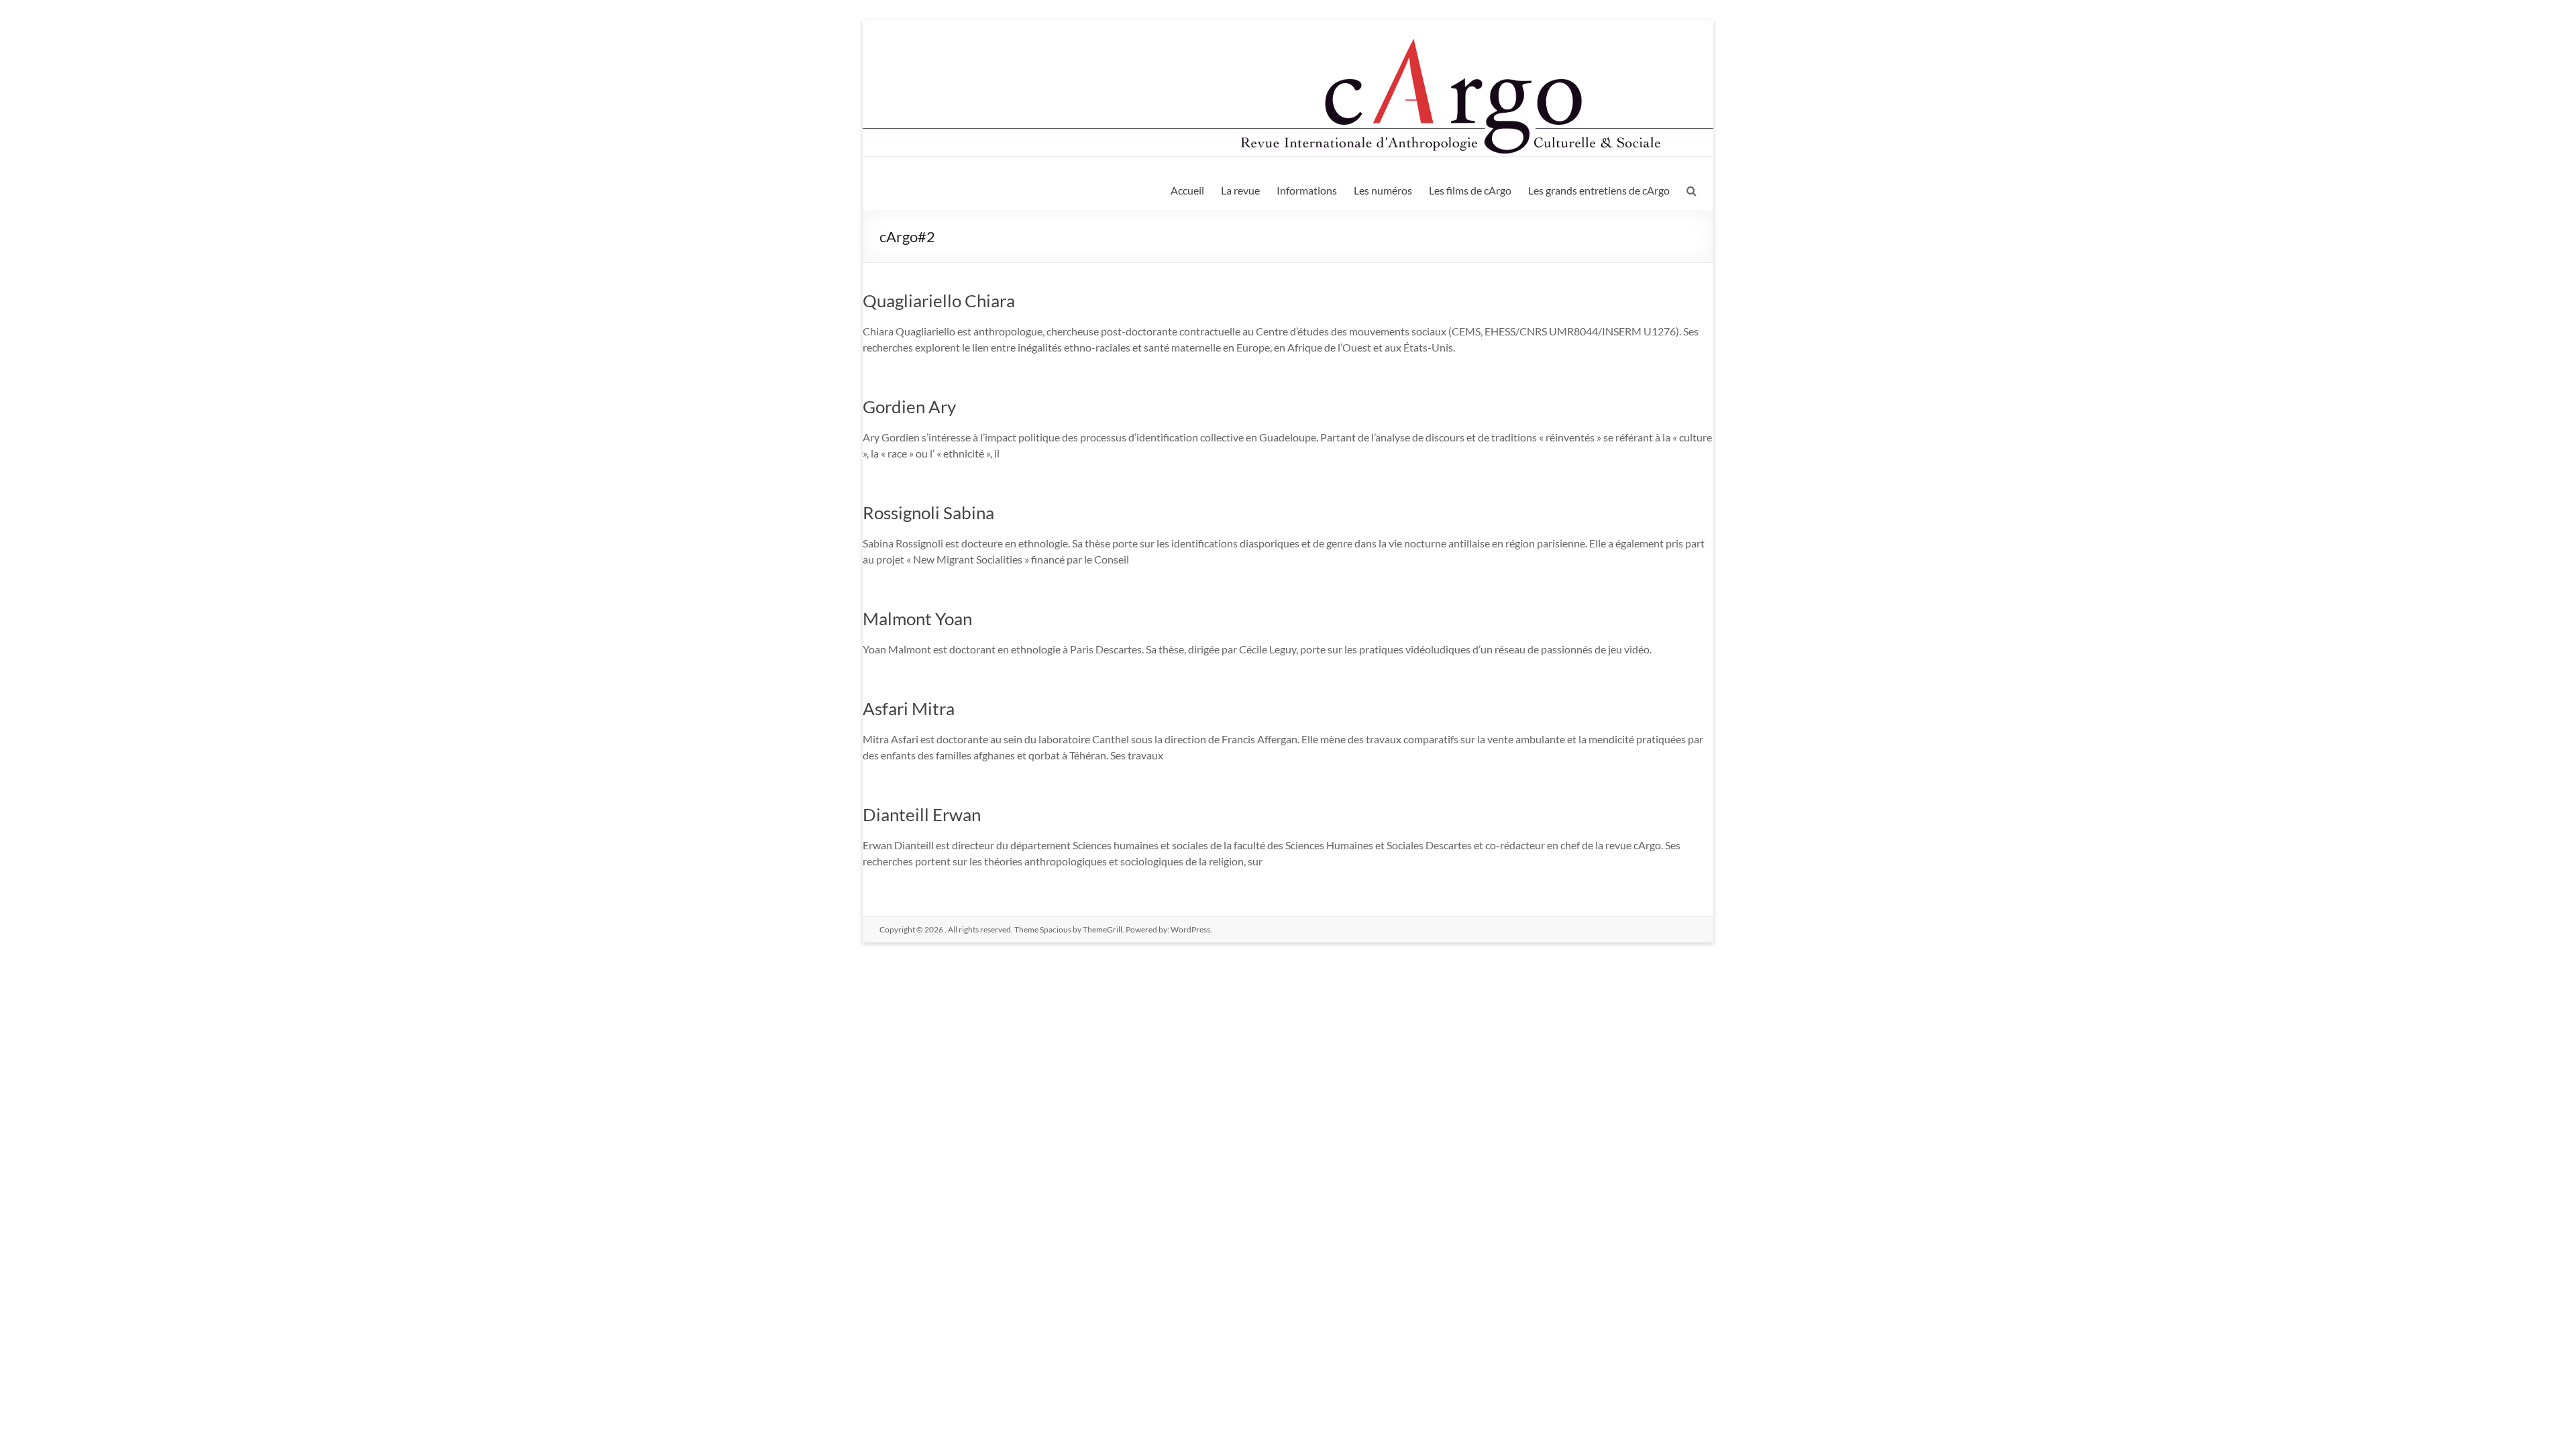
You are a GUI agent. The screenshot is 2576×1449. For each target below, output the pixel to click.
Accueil (1187, 190)
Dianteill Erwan (922, 814)
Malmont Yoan (917, 619)
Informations (1307, 190)
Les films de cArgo (1470, 190)
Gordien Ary (909, 407)
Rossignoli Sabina (928, 513)
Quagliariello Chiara (939, 301)
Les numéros (1383, 190)
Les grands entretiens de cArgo (1599, 190)
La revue (1240, 190)
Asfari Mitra (909, 708)
